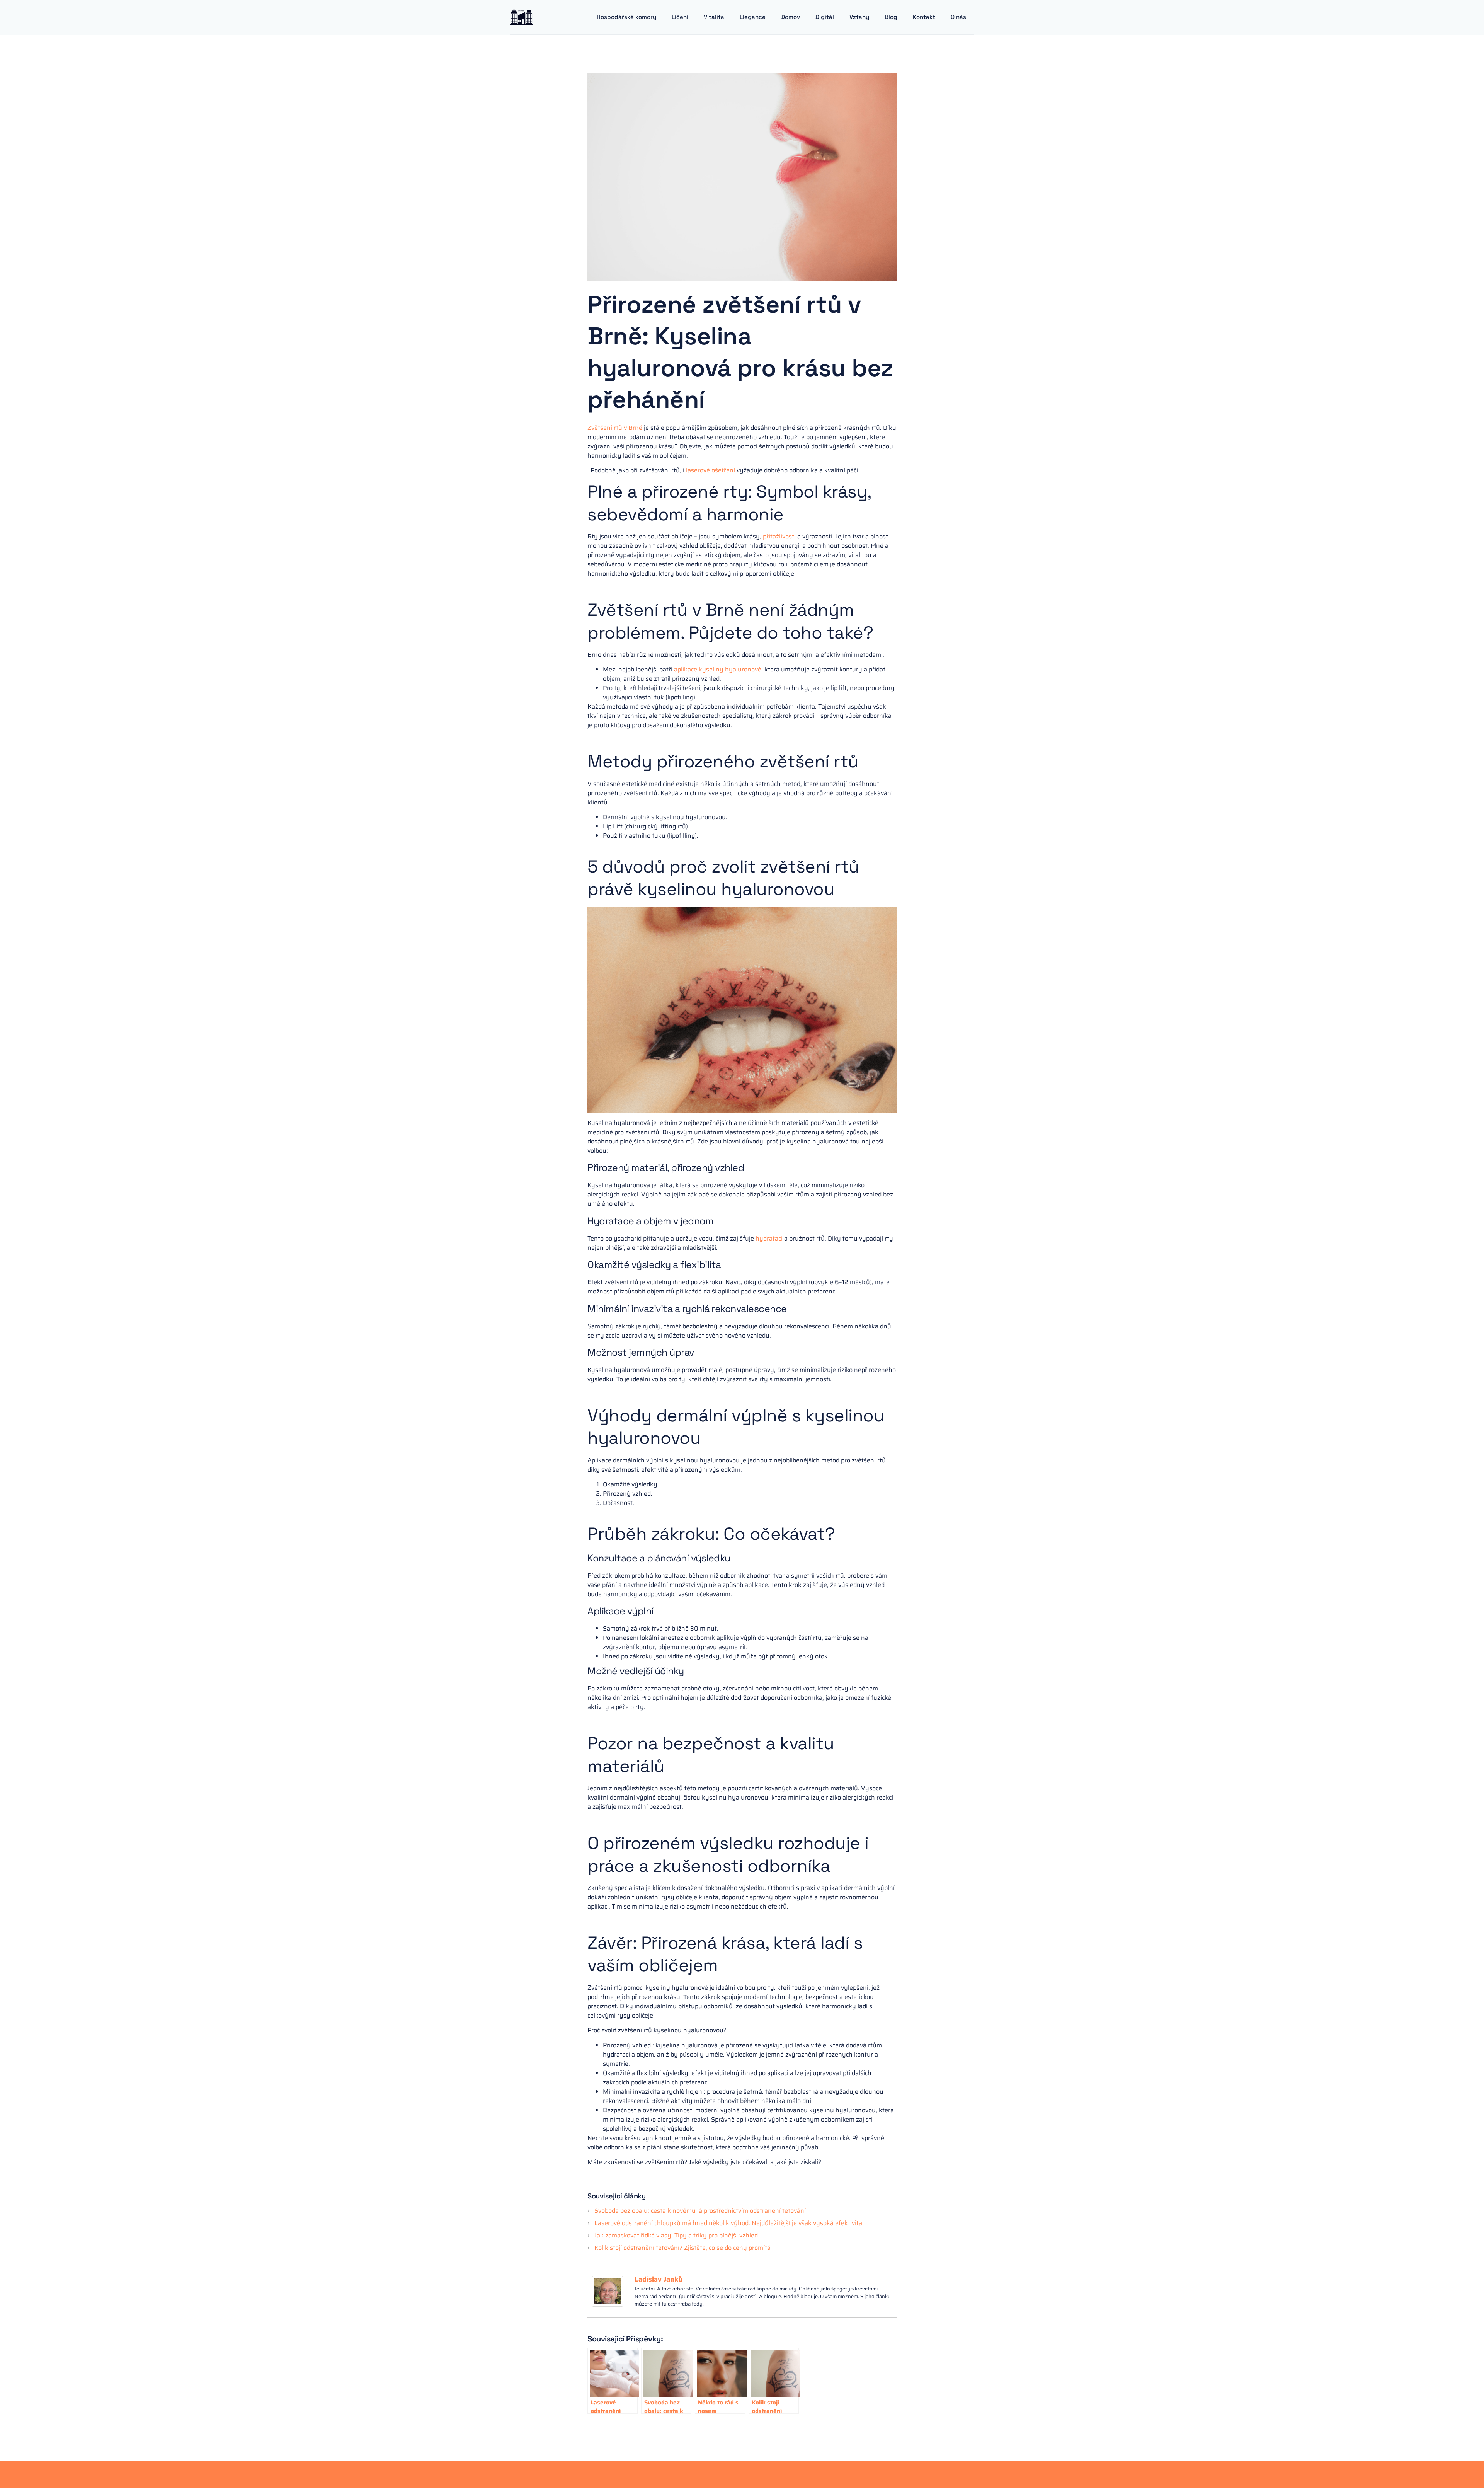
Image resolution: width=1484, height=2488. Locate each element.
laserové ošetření (711, 470)
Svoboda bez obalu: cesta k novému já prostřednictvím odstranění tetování (700, 2211)
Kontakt (924, 17)
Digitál (825, 17)
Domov (791, 17)
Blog (891, 17)
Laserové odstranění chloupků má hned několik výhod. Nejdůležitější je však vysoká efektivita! (729, 2223)
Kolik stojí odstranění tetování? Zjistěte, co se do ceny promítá (682, 2248)
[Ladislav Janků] (608, 2305)
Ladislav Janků (659, 2279)
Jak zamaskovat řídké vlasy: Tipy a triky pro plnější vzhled (676, 2235)
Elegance (753, 17)
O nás (958, 17)
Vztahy (859, 17)
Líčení (680, 17)
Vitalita (714, 17)
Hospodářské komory (626, 17)
